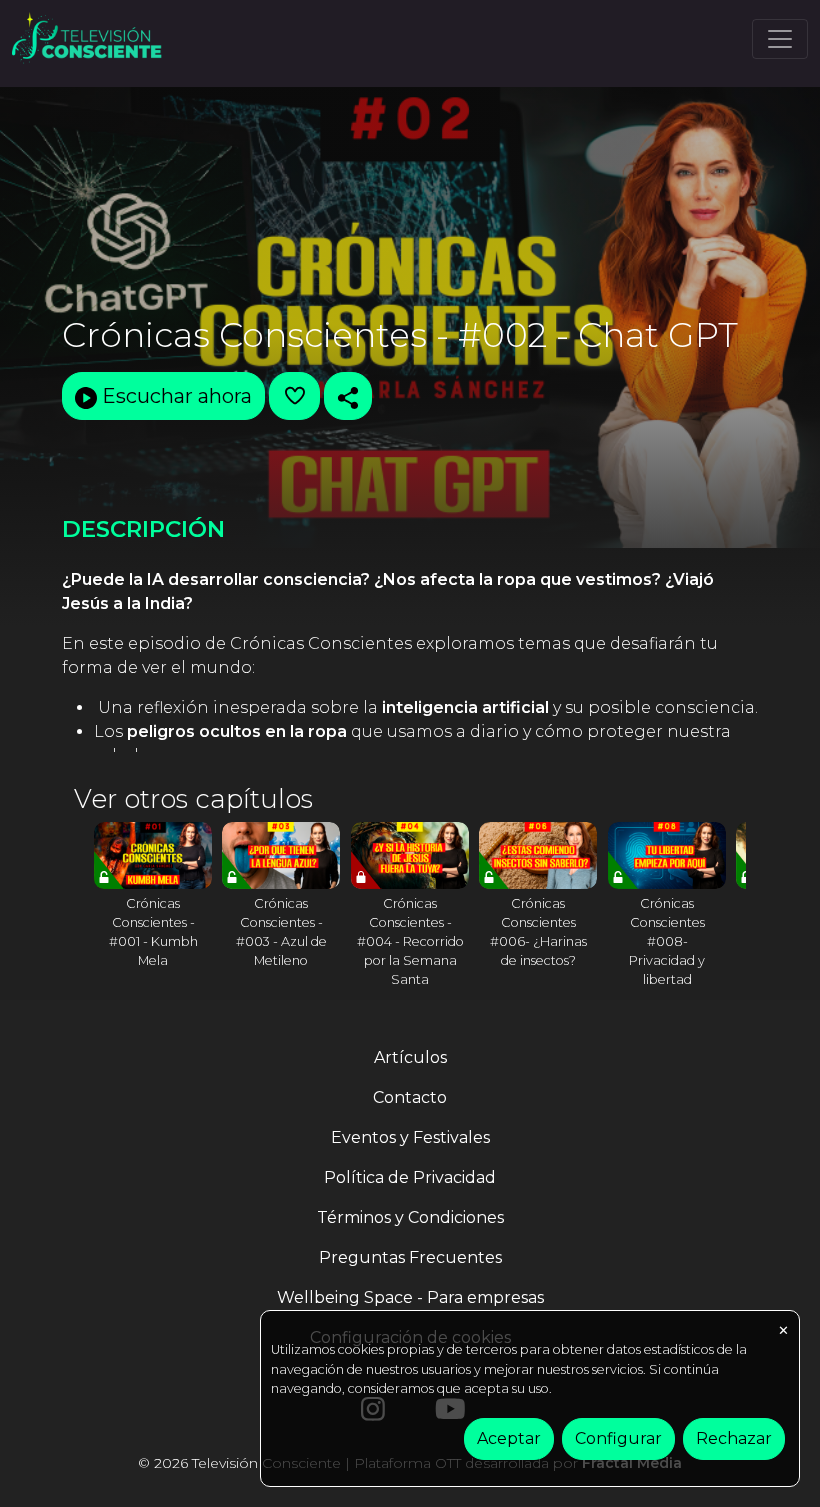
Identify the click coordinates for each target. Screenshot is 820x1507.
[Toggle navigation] (780, 39)
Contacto (410, 1097)
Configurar (618, 1438)
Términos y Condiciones (410, 1217)
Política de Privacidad (410, 1177)
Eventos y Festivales (410, 1137)
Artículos (410, 1057)
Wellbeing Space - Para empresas (410, 1297)
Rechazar (734, 1438)
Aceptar (509, 1438)
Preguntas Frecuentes (410, 1257)
